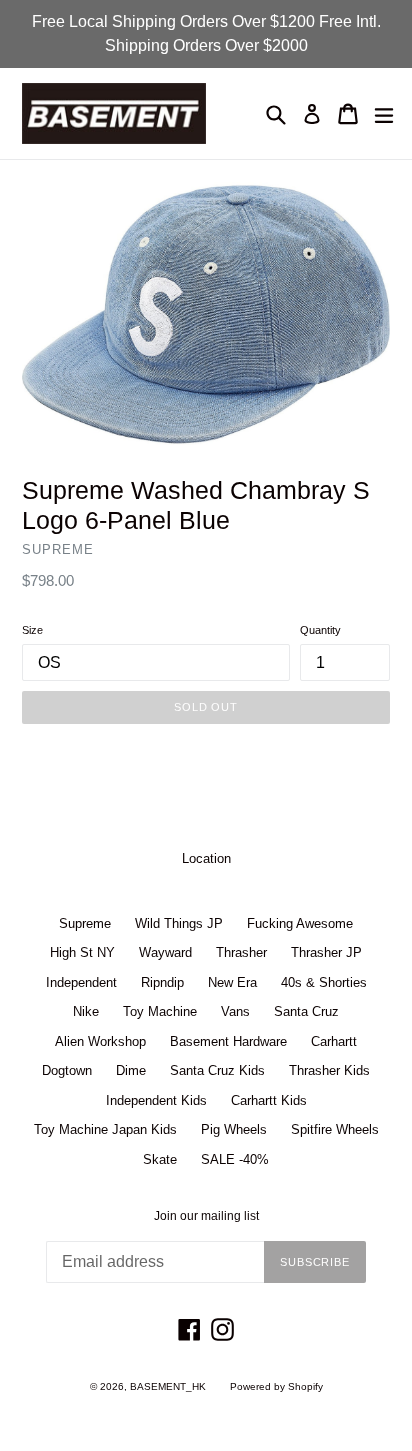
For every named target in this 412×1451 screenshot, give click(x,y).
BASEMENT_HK (168, 1386)
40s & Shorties (324, 982)
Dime (131, 1070)
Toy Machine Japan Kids (105, 1129)
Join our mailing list (206, 1216)
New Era (232, 982)
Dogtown (67, 1070)
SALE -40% (235, 1159)
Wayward (165, 952)
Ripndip (162, 982)
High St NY (82, 952)
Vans (235, 1011)
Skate (160, 1159)
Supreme (85, 923)
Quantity (320, 630)
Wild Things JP (179, 923)
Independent (81, 982)
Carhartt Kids (269, 1100)
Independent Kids (156, 1100)
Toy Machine (160, 1011)
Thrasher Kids (329, 1070)
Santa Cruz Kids (217, 1070)
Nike (86, 1011)
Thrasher (241, 952)
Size (32, 630)
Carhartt (334, 1041)
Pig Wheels (234, 1129)
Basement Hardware (228, 1041)
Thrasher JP (326, 952)
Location (206, 858)
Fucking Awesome (300, 923)
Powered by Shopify (276, 1386)
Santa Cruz (306, 1011)
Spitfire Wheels (335, 1129)
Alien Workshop (100, 1041)
